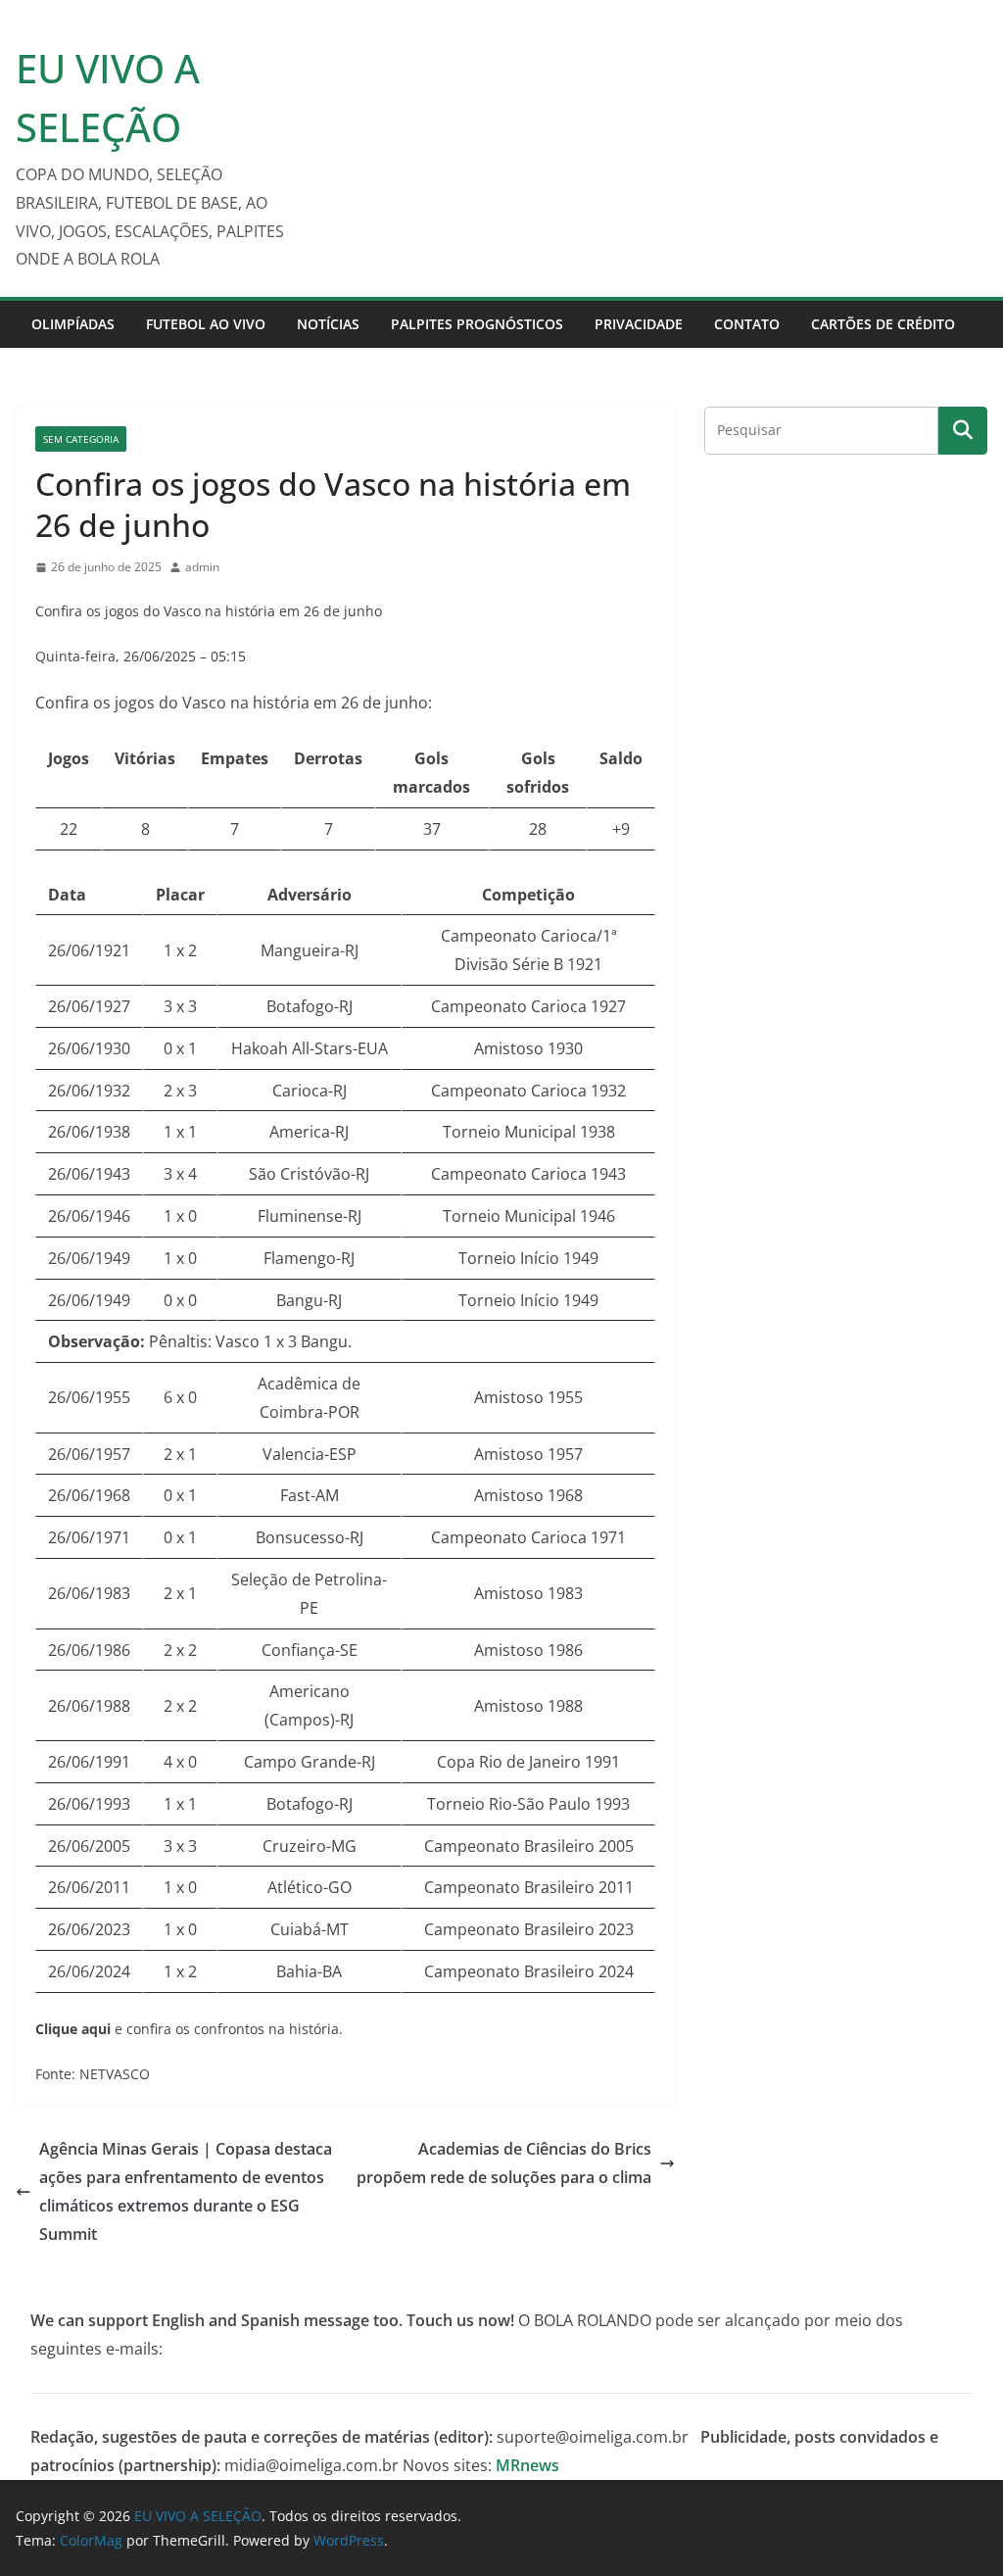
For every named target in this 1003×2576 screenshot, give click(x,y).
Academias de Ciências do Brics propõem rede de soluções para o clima (504, 2163)
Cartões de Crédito (883, 324)
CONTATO (747, 324)
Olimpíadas (73, 324)
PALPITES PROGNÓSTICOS (477, 324)
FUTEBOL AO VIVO (206, 324)
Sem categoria (81, 439)
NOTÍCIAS (328, 324)
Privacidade (639, 324)
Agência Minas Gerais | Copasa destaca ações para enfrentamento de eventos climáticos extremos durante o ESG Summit (186, 2191)
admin (202, 567)
